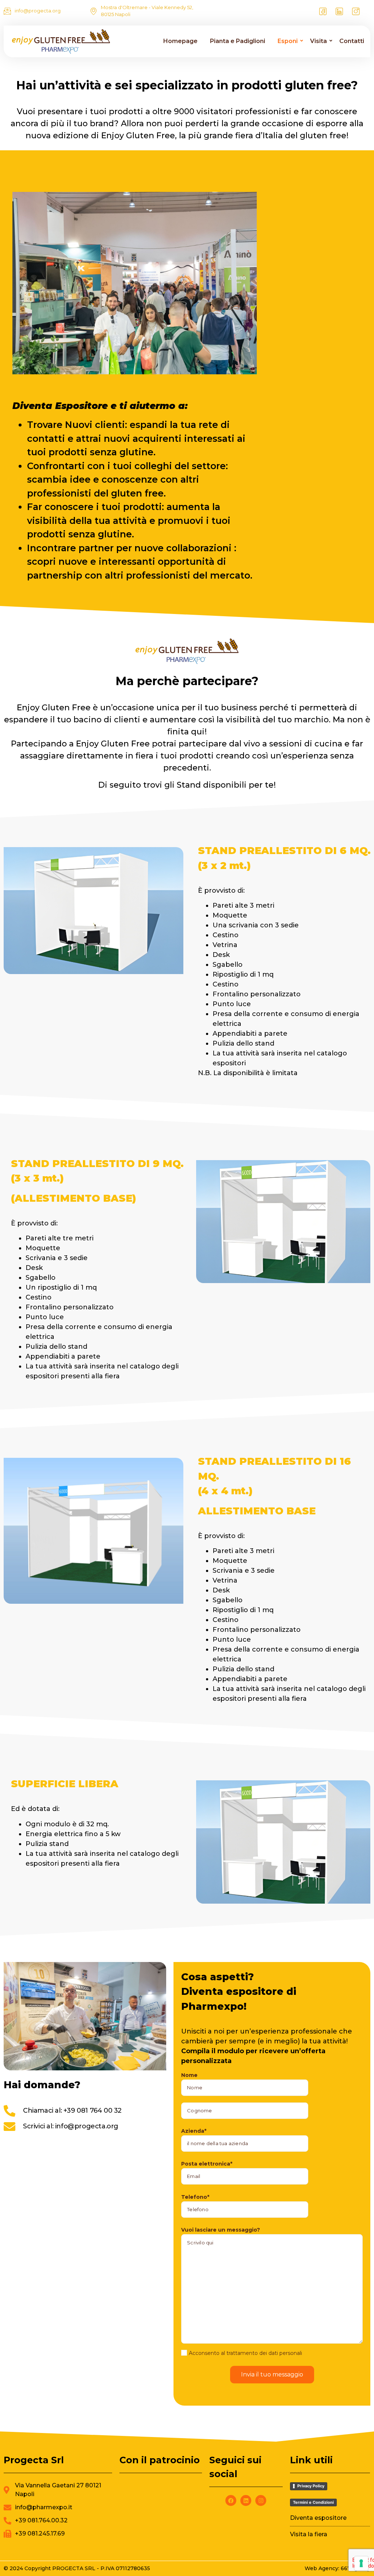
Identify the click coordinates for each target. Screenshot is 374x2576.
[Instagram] (356, 11)
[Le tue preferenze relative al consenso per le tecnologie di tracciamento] (361, 2563)
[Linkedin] (246, 2500)
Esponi (288, 41)
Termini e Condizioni (313, 2502)
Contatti (352, 41)
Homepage (180, 41)
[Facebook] (323, 11)
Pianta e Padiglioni (238, 41)
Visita (318, 41)
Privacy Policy (311, 2486)
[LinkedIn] (339, 11)
